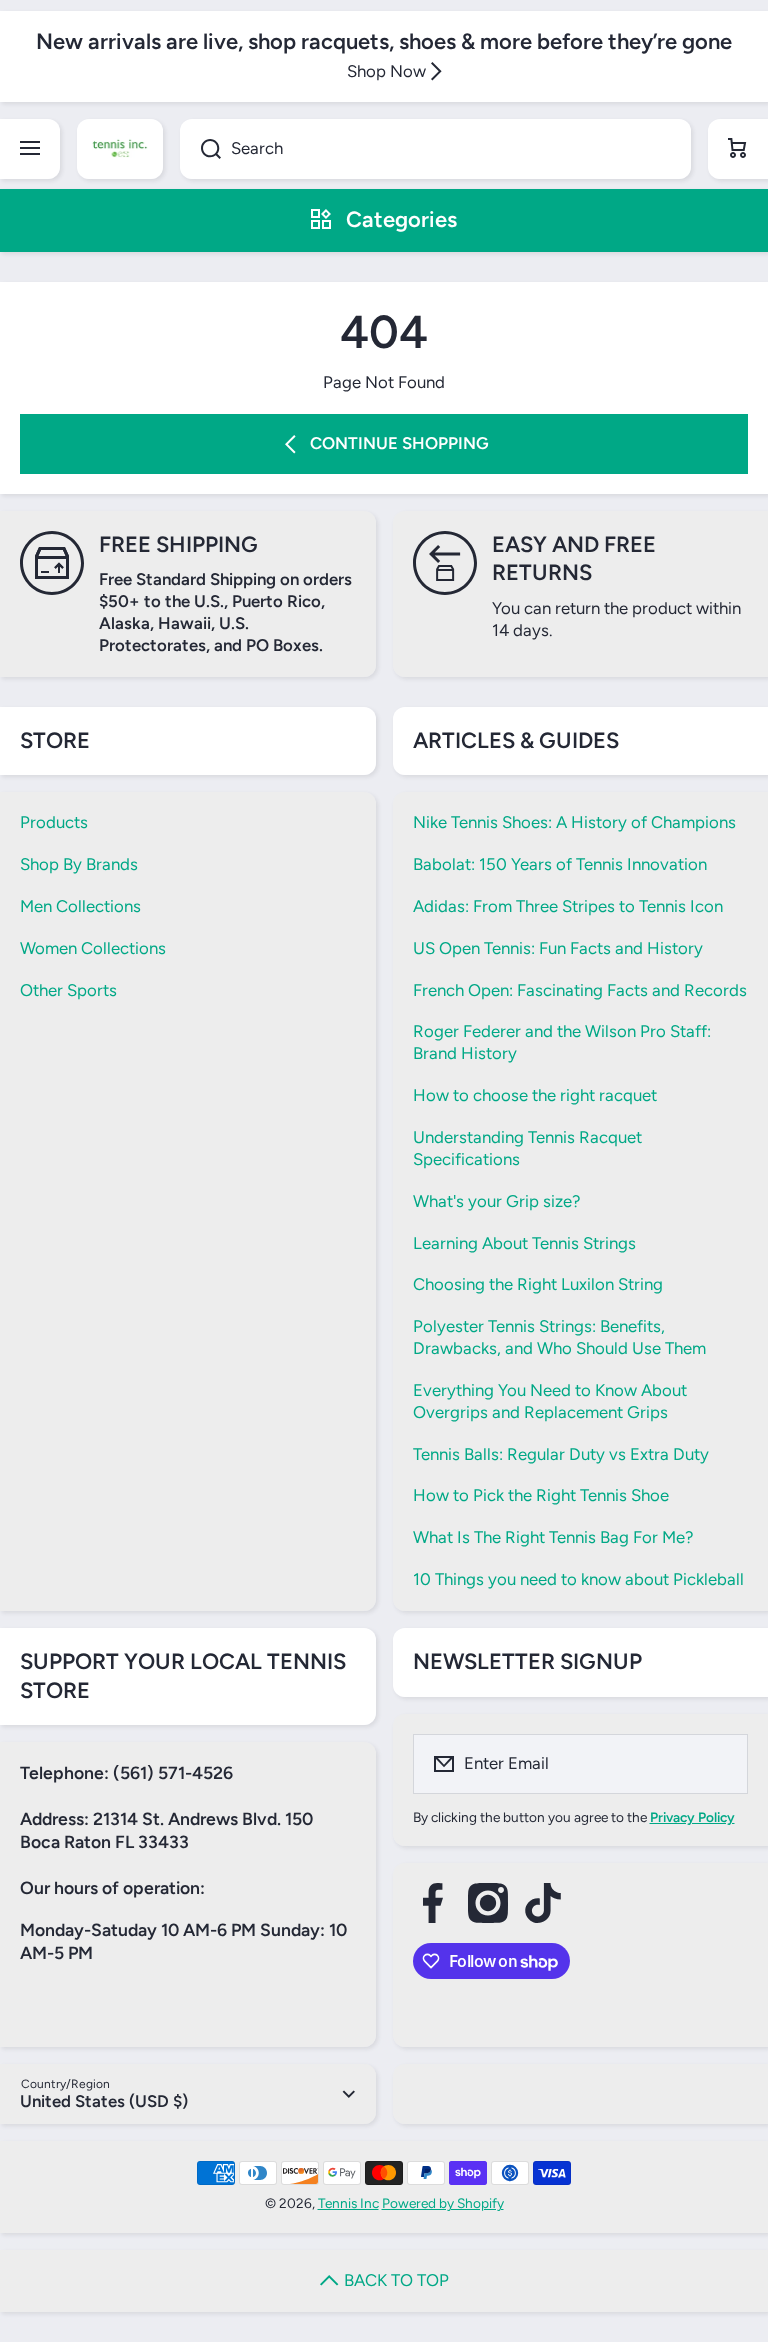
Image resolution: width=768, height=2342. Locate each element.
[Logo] (120, 149)
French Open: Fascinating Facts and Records (580, 990)
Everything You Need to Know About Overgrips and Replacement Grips (550, 1401)
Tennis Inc (348, 2203)
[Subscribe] (720, 1764)
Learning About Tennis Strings (524, 1243)
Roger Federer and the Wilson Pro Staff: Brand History (562, 1042)
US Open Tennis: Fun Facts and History (558, 948)
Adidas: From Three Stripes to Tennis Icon (568, 906)
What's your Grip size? (496, 1201)
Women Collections (93, 948)
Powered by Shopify (443, 2203)
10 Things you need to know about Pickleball (578, 1579)
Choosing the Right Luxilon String (538, 1284)
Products (54, 822)
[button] (738, 149)
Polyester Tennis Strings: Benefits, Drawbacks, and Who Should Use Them (559, 1337)
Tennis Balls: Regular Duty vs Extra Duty (561, 1454)
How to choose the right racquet (535, 1095)
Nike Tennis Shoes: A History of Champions (574, 822)
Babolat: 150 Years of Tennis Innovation (560, 864)
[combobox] (435, 149)
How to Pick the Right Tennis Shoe (541, 1495)
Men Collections (80, 906)
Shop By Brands (79, 864)
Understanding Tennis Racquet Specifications (527, 1148)
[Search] (200, 149)
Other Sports (68, 990)
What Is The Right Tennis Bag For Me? (553, 1537)
